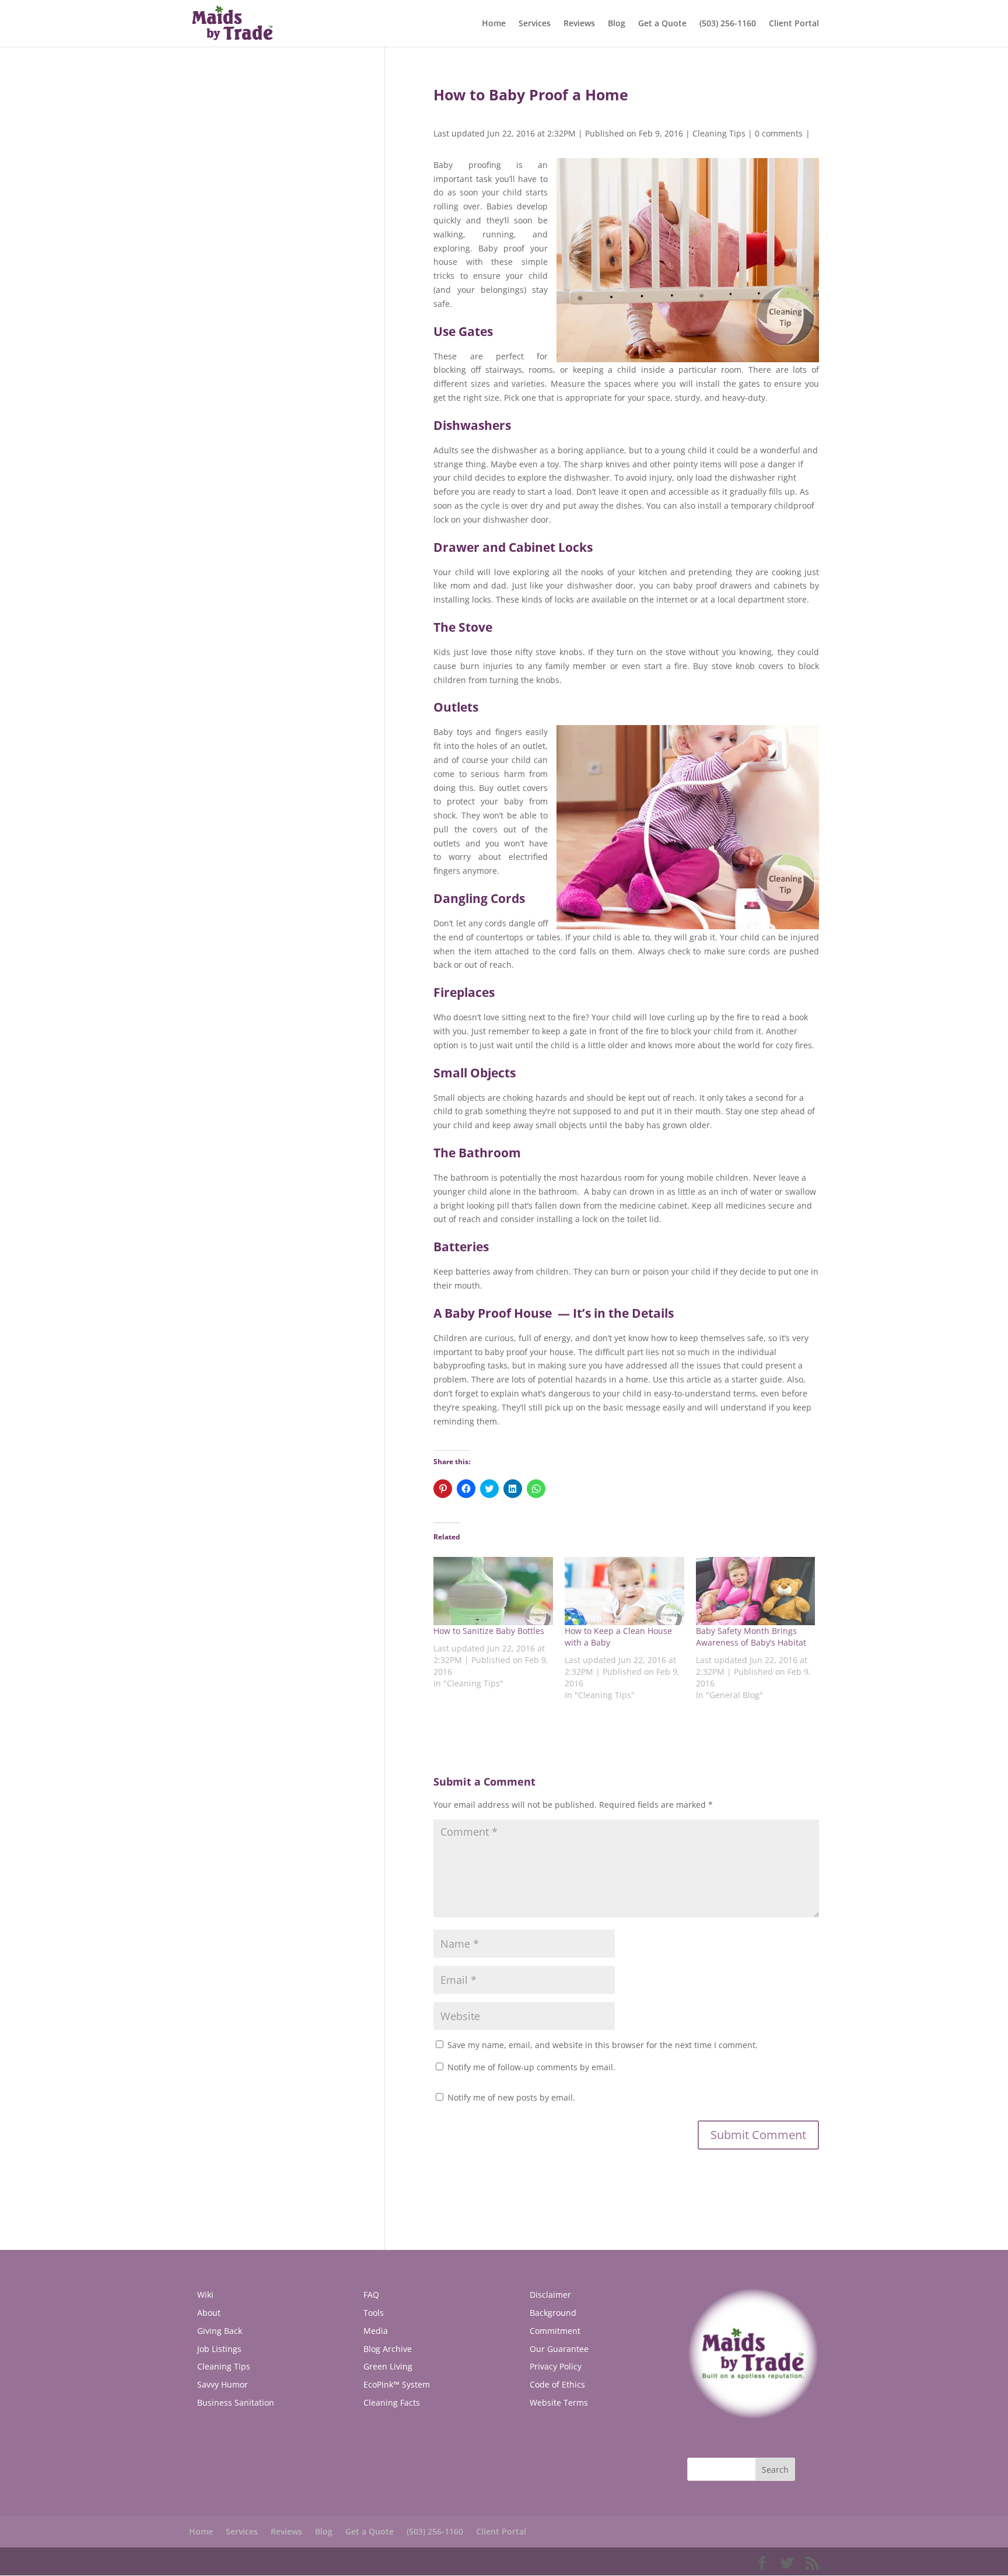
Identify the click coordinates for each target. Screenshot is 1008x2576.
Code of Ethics (557, 2384)
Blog (617, 24)
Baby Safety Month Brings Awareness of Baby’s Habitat (751, 1637)
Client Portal (794, 24)
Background (553, 2313)
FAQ (371, 2295)
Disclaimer (550, 2295)
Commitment (555, 2331)
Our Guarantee (559, 2349)
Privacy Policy (556, 2366)
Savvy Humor (223, 2384)
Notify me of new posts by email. (511, 2097)
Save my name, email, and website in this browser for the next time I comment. (603, 2045)
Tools (374, 2313)
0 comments (779, 133)
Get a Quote (662, 24)
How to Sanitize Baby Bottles (489, 1631)
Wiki (205, 2295)
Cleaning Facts (392, 2402)
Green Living (388, 2366)
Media (376, 2331)
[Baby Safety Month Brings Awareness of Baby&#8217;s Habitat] (756, 1591)
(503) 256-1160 (728, 24)
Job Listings (219, 2349)
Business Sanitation (236, 2402)
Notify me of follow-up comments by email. (531, 2067)
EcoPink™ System (397, 2384)
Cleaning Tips (719, 133)
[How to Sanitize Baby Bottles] (493, 1591)
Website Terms (559, 2402)
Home (494, 24)
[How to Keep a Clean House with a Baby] (624, 1591)
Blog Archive (388, 2349)
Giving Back (220, 2331)
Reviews (579, 24)
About (209, 2313)
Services (535, 24)
